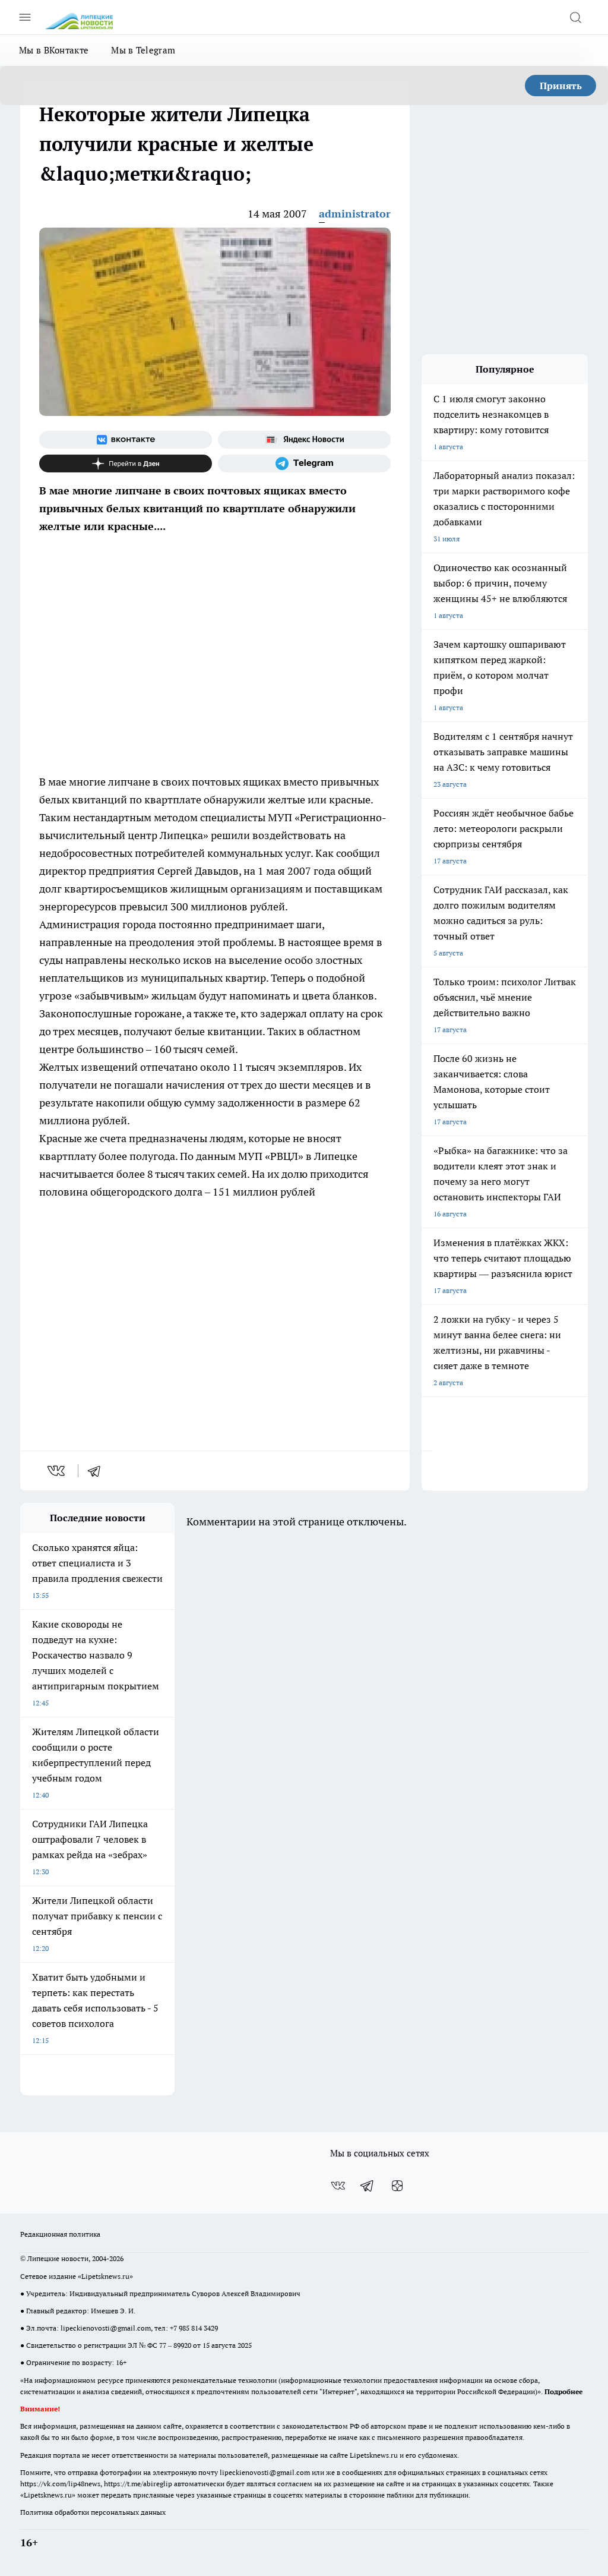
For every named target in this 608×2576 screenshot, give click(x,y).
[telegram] (98, 1471)
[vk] (57, 1471)
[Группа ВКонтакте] (126, 440)
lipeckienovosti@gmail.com (106, 2328)
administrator (355, 214)
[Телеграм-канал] (304, 464)
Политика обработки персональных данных (93, 2512)
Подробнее (563, 2391)
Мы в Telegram (143, 50)
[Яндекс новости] (304, 440)
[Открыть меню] (25, 17)
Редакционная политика (60, 2234)
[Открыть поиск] (575, 17)
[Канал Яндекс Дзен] (126, 464)
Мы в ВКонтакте (54, 50)
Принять (561, 86)
